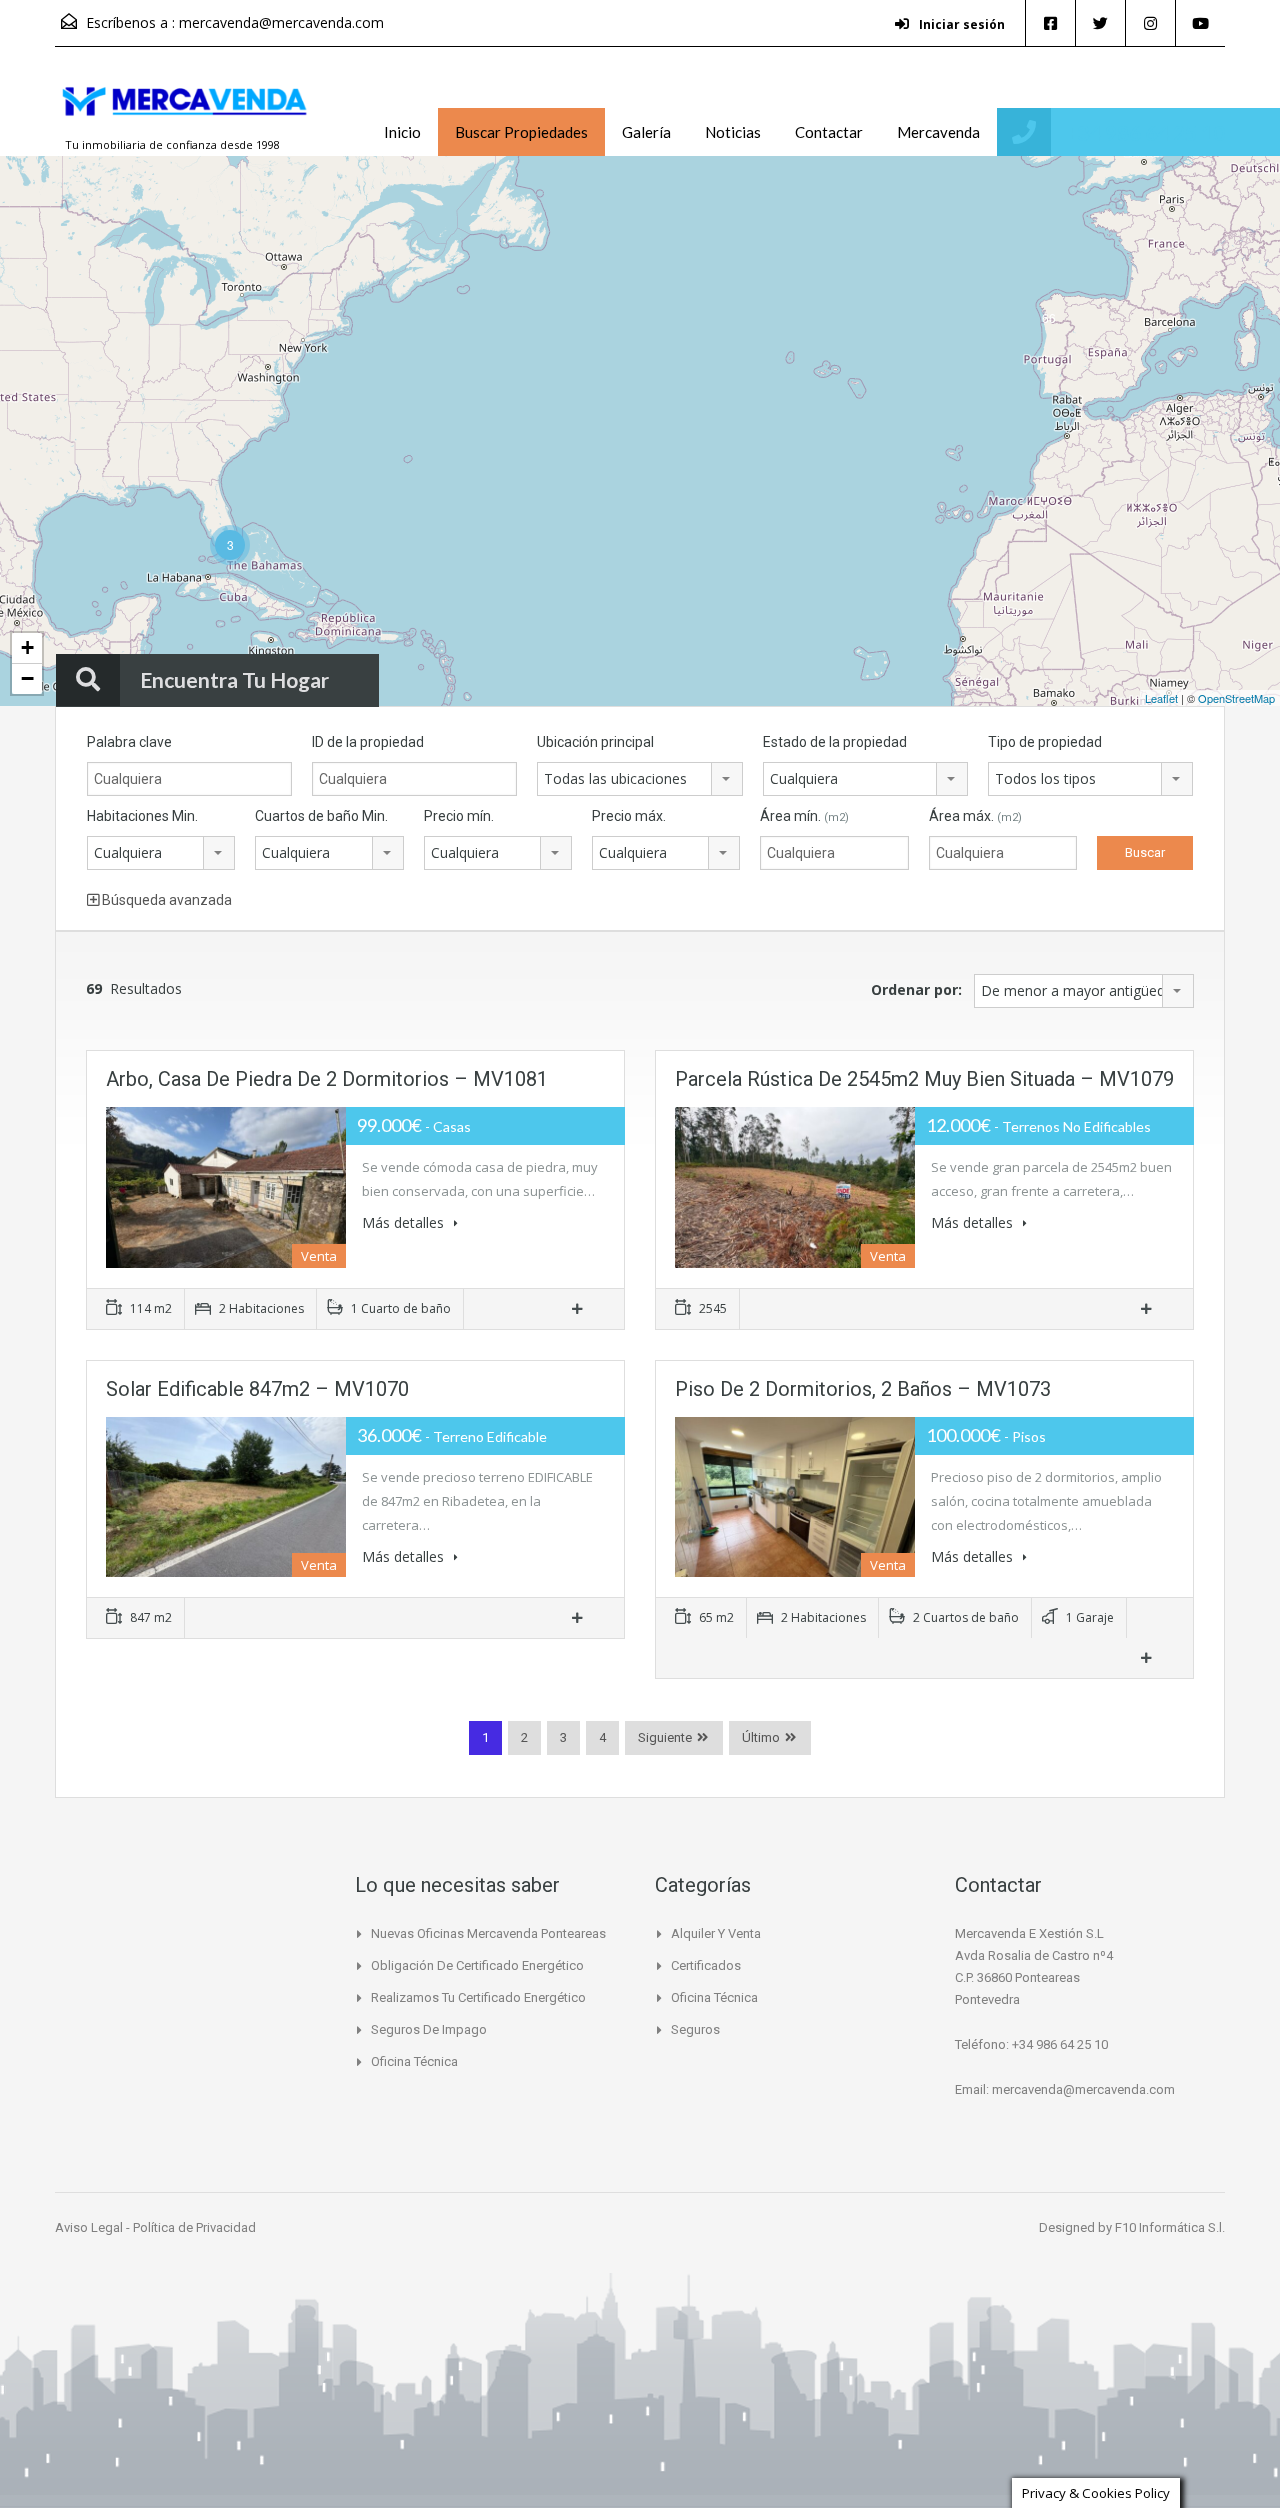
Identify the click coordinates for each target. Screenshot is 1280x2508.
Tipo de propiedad (1045, 742)
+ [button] (27, 647)
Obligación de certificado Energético (477, 1965)
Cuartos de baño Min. (321, 816)
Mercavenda (938, 132)
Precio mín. (459, 816)
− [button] (27, 678)
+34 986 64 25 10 (1145, 132)
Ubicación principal (595, 742)
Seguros (695, 2029)
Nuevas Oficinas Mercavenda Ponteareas (488, 1933)
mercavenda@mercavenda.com (281, 22)
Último (761, 1737)
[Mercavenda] (185, 111)
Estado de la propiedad (835, 742)
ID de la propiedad (368, 742)
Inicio (402, 132)
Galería (646, 132)
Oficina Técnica (414, 2061)
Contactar (829, 132)
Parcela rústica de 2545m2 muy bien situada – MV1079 (924, 1079)
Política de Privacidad (194, 2227)
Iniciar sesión (960, 24)
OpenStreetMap (1236, 698)
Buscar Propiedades (521, 132)
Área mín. (804, 816)
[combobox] (639, 779)
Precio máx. (629, 816)
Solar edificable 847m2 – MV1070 (257, 1389)
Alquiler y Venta (716, 1933)
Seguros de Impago (429, 2029)
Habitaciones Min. (142, 816)
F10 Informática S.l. (1170, 2227)
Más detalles (405, 1222)
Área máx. (975, 816)
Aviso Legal (90, 2227)
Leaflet (1161, 698)
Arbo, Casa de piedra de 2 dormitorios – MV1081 (327, 1079)
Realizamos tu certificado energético (478, 1997)
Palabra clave (129, 742)
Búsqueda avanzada (165, 900)
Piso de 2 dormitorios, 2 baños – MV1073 (863, 1389)
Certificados (706, 1965)
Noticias (733, 132)
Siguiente (665, 1737)
